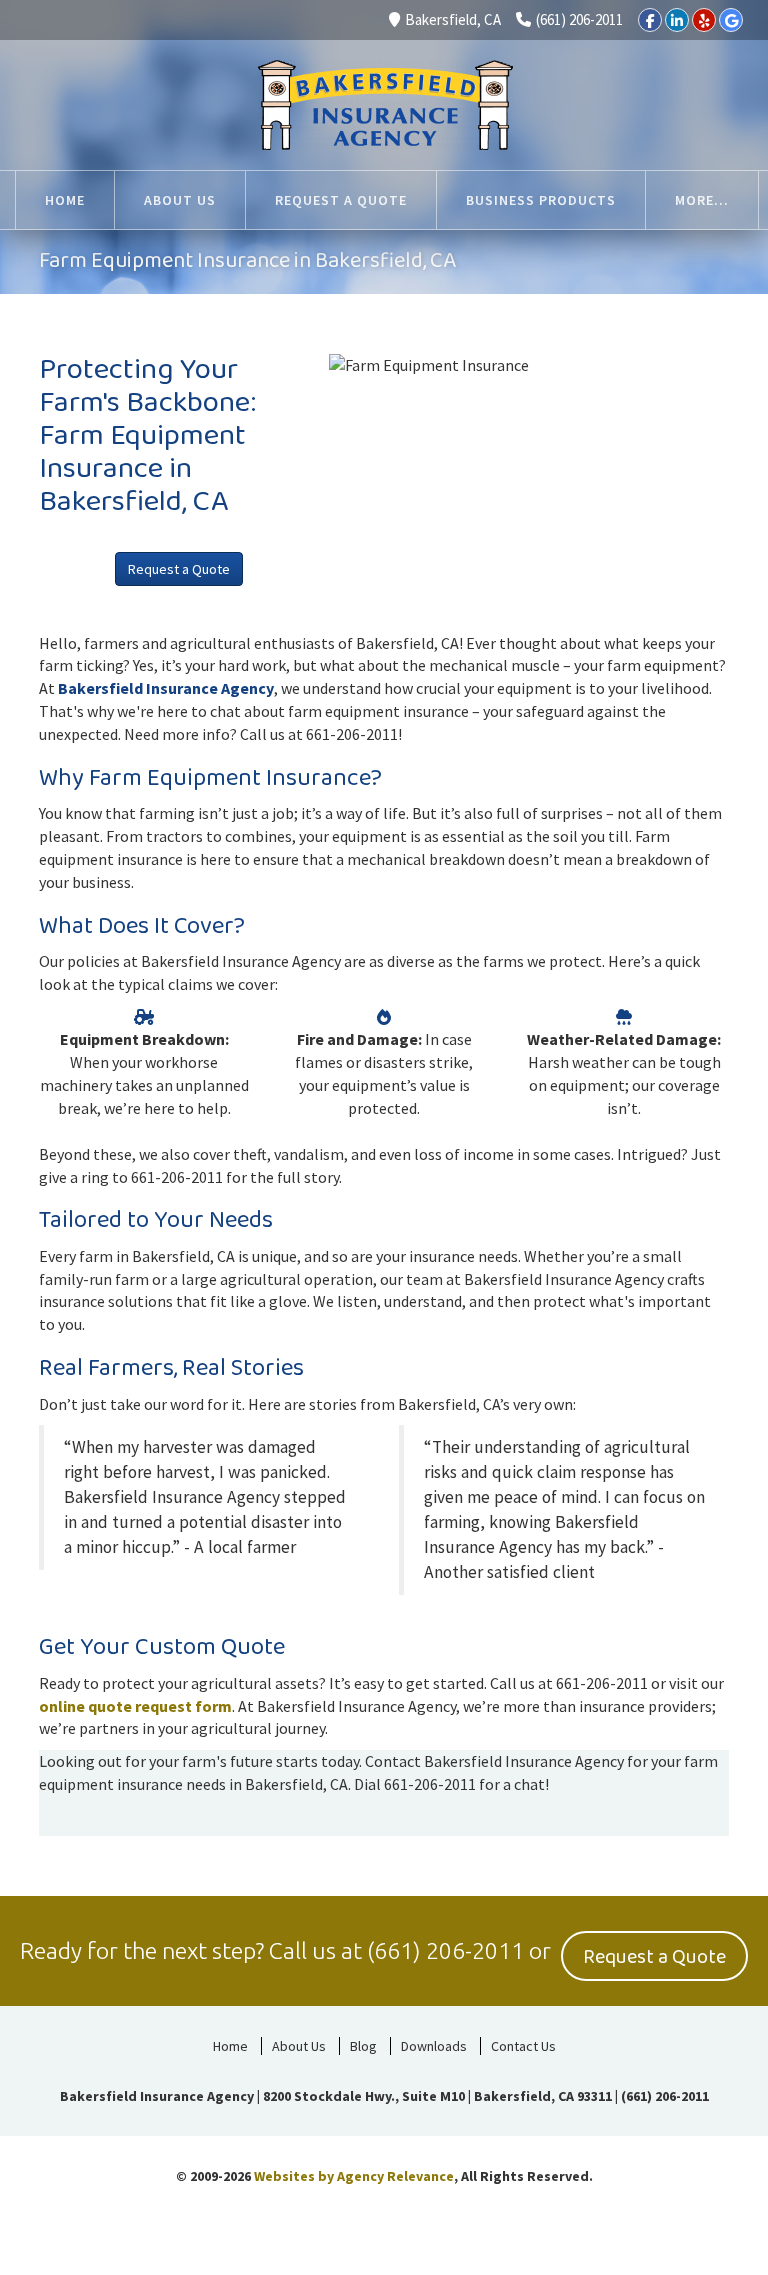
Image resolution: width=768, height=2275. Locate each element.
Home (230, 2046)
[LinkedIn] (677, 20)
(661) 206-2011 (579, 19)
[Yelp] (704, 20)
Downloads (434, 2046)
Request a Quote (179, 569)
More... (702, 200)
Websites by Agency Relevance (354, 2176)
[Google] (731, 20)
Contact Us (523, 2046)
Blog (363, 2046)
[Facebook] (650, 20)
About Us (299, 2046)
